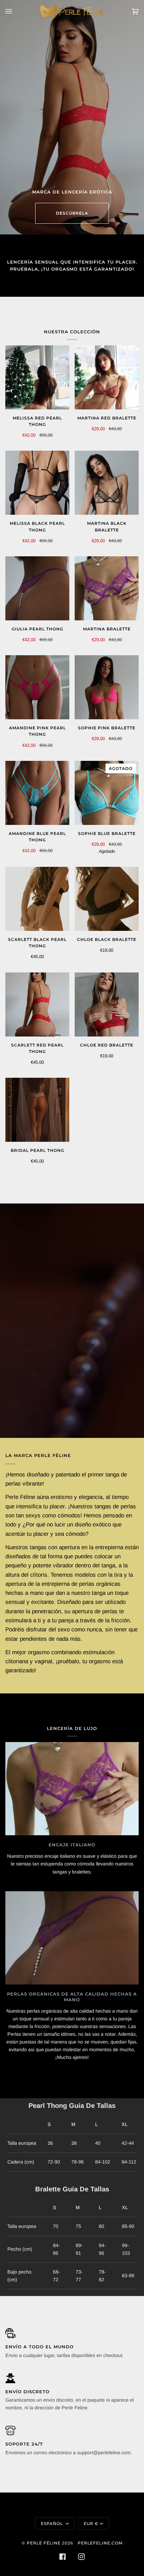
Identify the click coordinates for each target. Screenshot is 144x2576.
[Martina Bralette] (107, 588)
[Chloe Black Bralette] (107, 899)
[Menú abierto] (15, 11)
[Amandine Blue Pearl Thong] (37, 793)
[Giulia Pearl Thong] (37, 588)
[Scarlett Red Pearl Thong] (37, 1004)
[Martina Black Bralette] (107, 483)
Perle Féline (44, 2543)
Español (53, 2524)
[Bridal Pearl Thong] (37, 1110)
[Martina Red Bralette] (107, 377)
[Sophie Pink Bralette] (107, 687)
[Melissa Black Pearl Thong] (37, 483)
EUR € (91, 2524)
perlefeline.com (100, 2543)
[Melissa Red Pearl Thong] (37, 377)
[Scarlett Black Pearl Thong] (37, 899)
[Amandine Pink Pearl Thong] (37, 687)
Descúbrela (72, 213)
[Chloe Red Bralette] (107, 1004)
